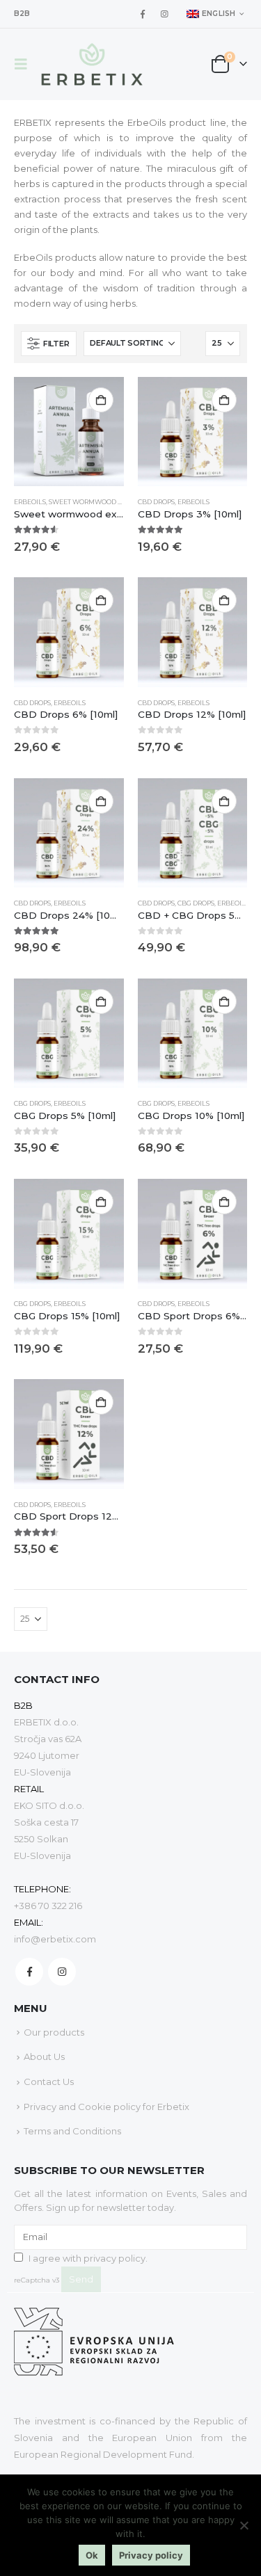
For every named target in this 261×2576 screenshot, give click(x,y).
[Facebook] (143, 14)
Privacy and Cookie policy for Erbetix (106, 2107)
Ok (92, 2555)
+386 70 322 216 (48, 1906)
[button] (25, 64)
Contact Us (49, 2082)
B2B (22, 14)
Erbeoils (30, 502)
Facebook (29, 1972)
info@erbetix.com (55, 1939)
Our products (54, 2032)
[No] (244, 2525)
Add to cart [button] (101, 400)
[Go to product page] (69, 432)
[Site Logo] (92, 64)
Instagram (62, 1972)
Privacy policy (151, 2555)
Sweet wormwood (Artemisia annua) (117, 502)
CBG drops (196, 903)
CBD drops (156, 502)
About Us (44, 2056)
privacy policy (114, 2258)
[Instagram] (164, 14)
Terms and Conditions (72, 2131)
